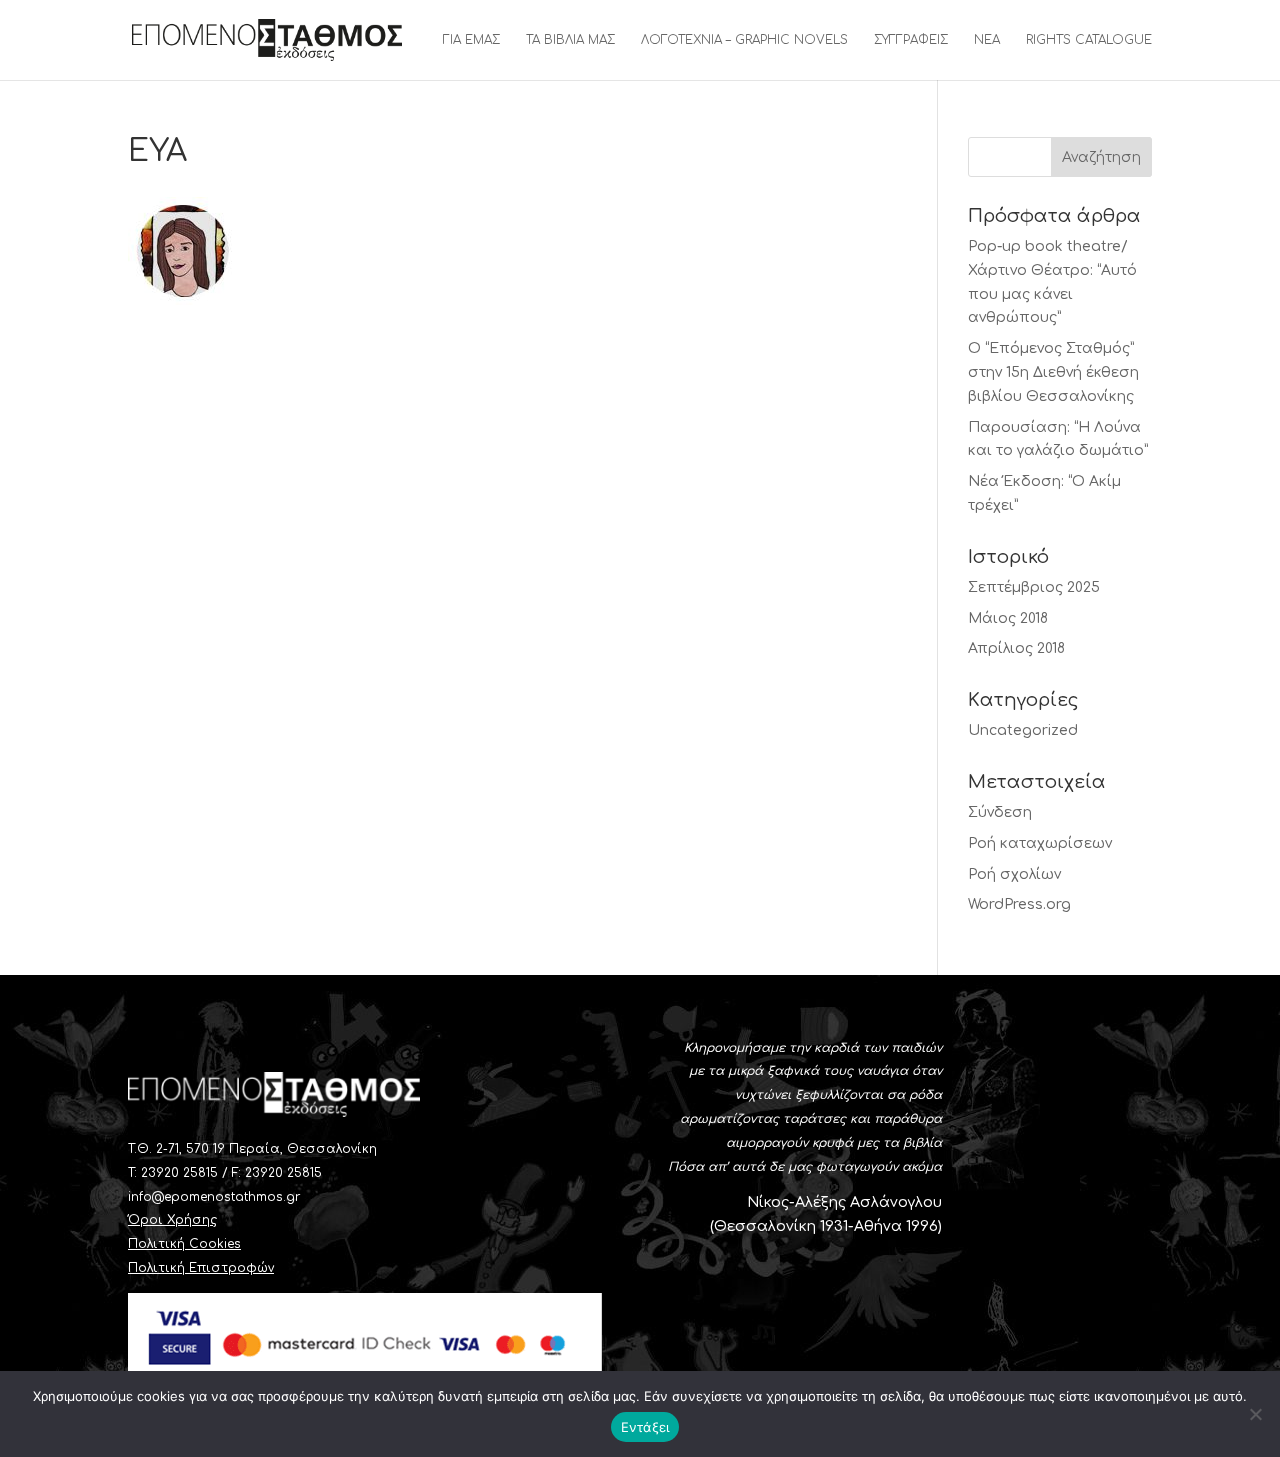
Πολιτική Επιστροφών (201, 1268)
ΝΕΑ (987, 40)
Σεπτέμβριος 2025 (1034, 587)
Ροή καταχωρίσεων (1040, 843)
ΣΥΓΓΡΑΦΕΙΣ (911, 40)
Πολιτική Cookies (184, 1244)
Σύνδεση (1000, 812)
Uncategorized (1023, 730)
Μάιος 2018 (1008, 618)
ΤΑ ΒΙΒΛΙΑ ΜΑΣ (570, 40)
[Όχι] (1255, 1414)
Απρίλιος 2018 (1016, 648)
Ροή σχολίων (1014, 874)
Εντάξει (645, 1427)
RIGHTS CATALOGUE (1089, 40)
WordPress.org (1019, 904)
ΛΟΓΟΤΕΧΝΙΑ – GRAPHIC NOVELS (744, 40)
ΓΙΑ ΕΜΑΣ (471, 40)
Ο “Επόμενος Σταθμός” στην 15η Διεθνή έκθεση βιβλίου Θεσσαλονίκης (1053, 372)
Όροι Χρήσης (172, 1220)
